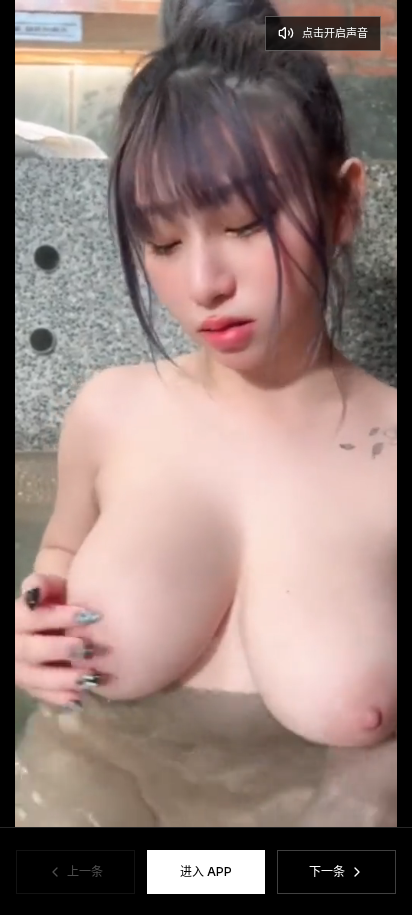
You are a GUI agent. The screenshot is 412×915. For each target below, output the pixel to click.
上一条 (85, 871)
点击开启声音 (335, 33)
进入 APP (206, 871)
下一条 (327, 871)
